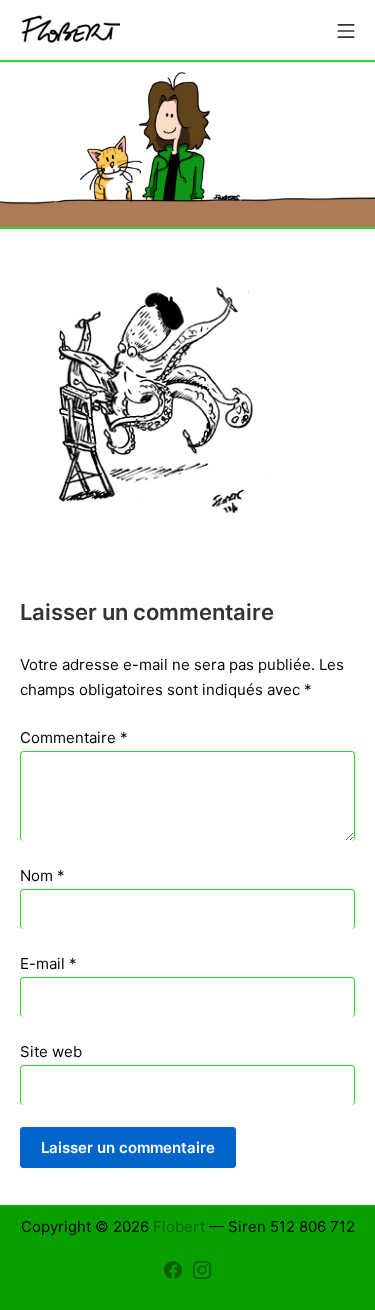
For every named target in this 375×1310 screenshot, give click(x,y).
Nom (42, 875)
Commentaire (74, 737)
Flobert (179, 1226)
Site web (51, 1051)
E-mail (48, 963)
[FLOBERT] (70, 30)
